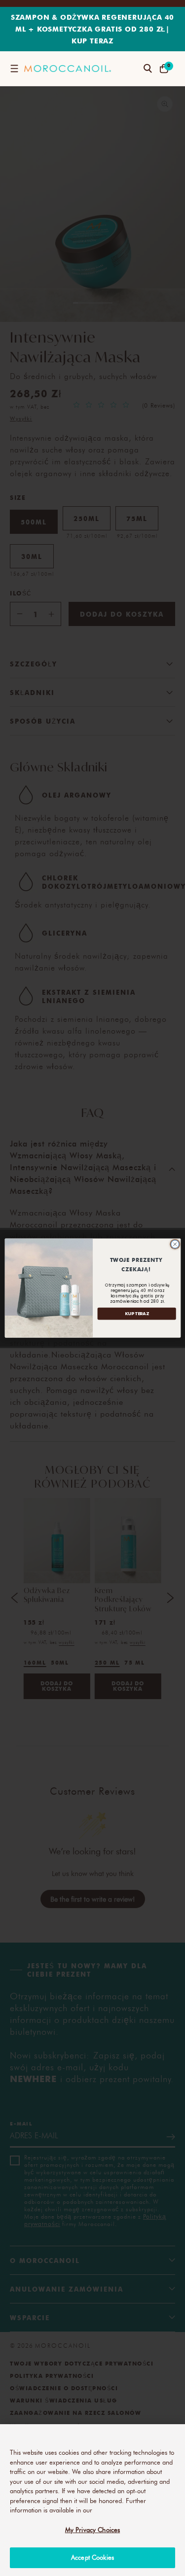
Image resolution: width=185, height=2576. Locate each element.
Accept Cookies (92, 2557)
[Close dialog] (175, 1244)
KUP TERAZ (136, 1313)
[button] (14, 69)
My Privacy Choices (92, 2530)
